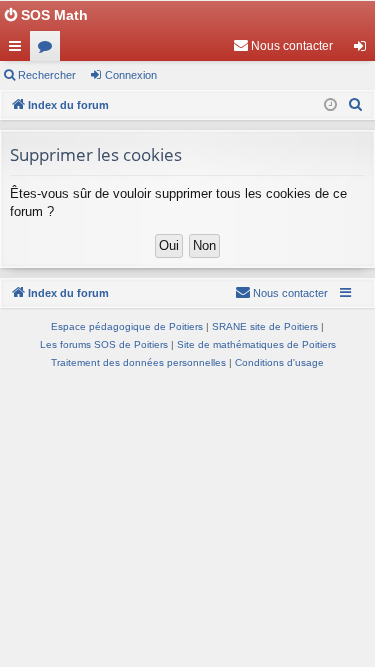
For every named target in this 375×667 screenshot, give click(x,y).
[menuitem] (283, 46)
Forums (49, 50)
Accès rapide (19, 50)
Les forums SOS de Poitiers (104, 344)
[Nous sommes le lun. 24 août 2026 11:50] (330, 105)
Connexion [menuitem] (364, 50)
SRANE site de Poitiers (265, 326)
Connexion (131, 75)
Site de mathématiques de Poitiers (256, 344)
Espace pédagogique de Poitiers (127, 326)
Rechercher (47, 75)
